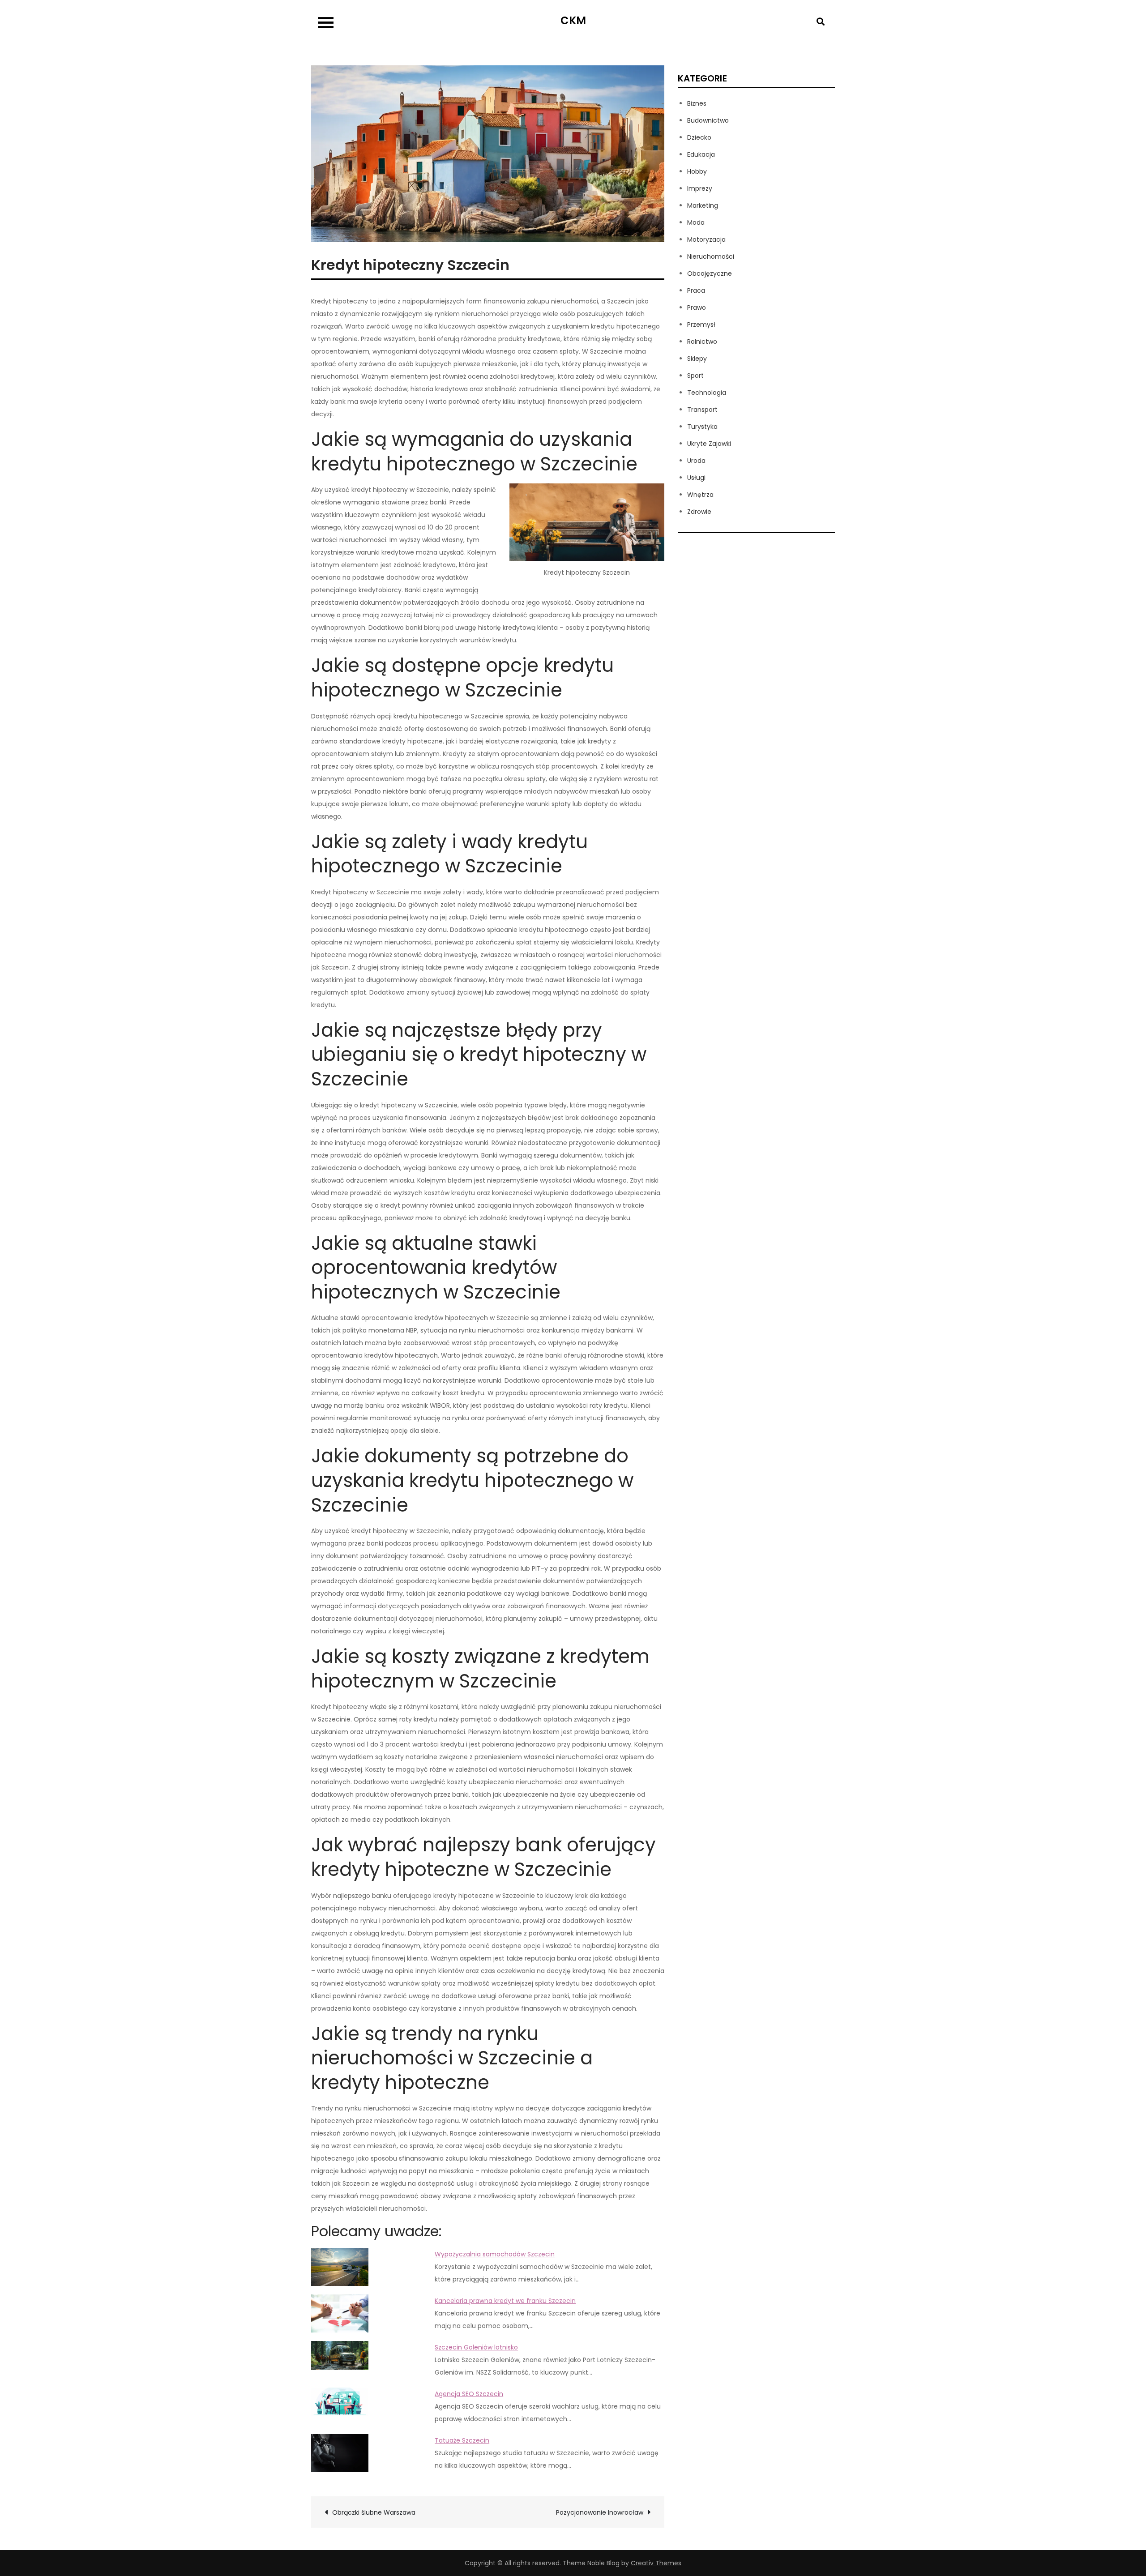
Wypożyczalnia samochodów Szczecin (495, 2254)
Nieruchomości (711, 256)
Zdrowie (699, 512)
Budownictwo (708, 120)
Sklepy (697, 359)
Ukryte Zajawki (709, 444)
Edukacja (701, 154)
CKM (573, 20)
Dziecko (699, 137)
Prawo (697, 308)
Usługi (696, 478)
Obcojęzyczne (710, 273)
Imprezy (700, 188)
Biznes (697, 103)
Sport (695, 376)
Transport (702, 410)
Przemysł (701, 325)
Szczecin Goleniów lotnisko (476, 2347)
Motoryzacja (706, 239)
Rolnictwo (702, 342)
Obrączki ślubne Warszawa (374, 2512)
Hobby (697, 171)
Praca (696, 290)
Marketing (703, 205)
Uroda (696, 461)
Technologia (707, 393)
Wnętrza (700, 495)
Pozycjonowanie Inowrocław (600, 2512)
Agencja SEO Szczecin (469, 2394)
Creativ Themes (656, 2563)
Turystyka (702, 427)
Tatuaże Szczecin (462, 2440)
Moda (696, 222)
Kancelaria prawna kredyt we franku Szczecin (505, 2301)
